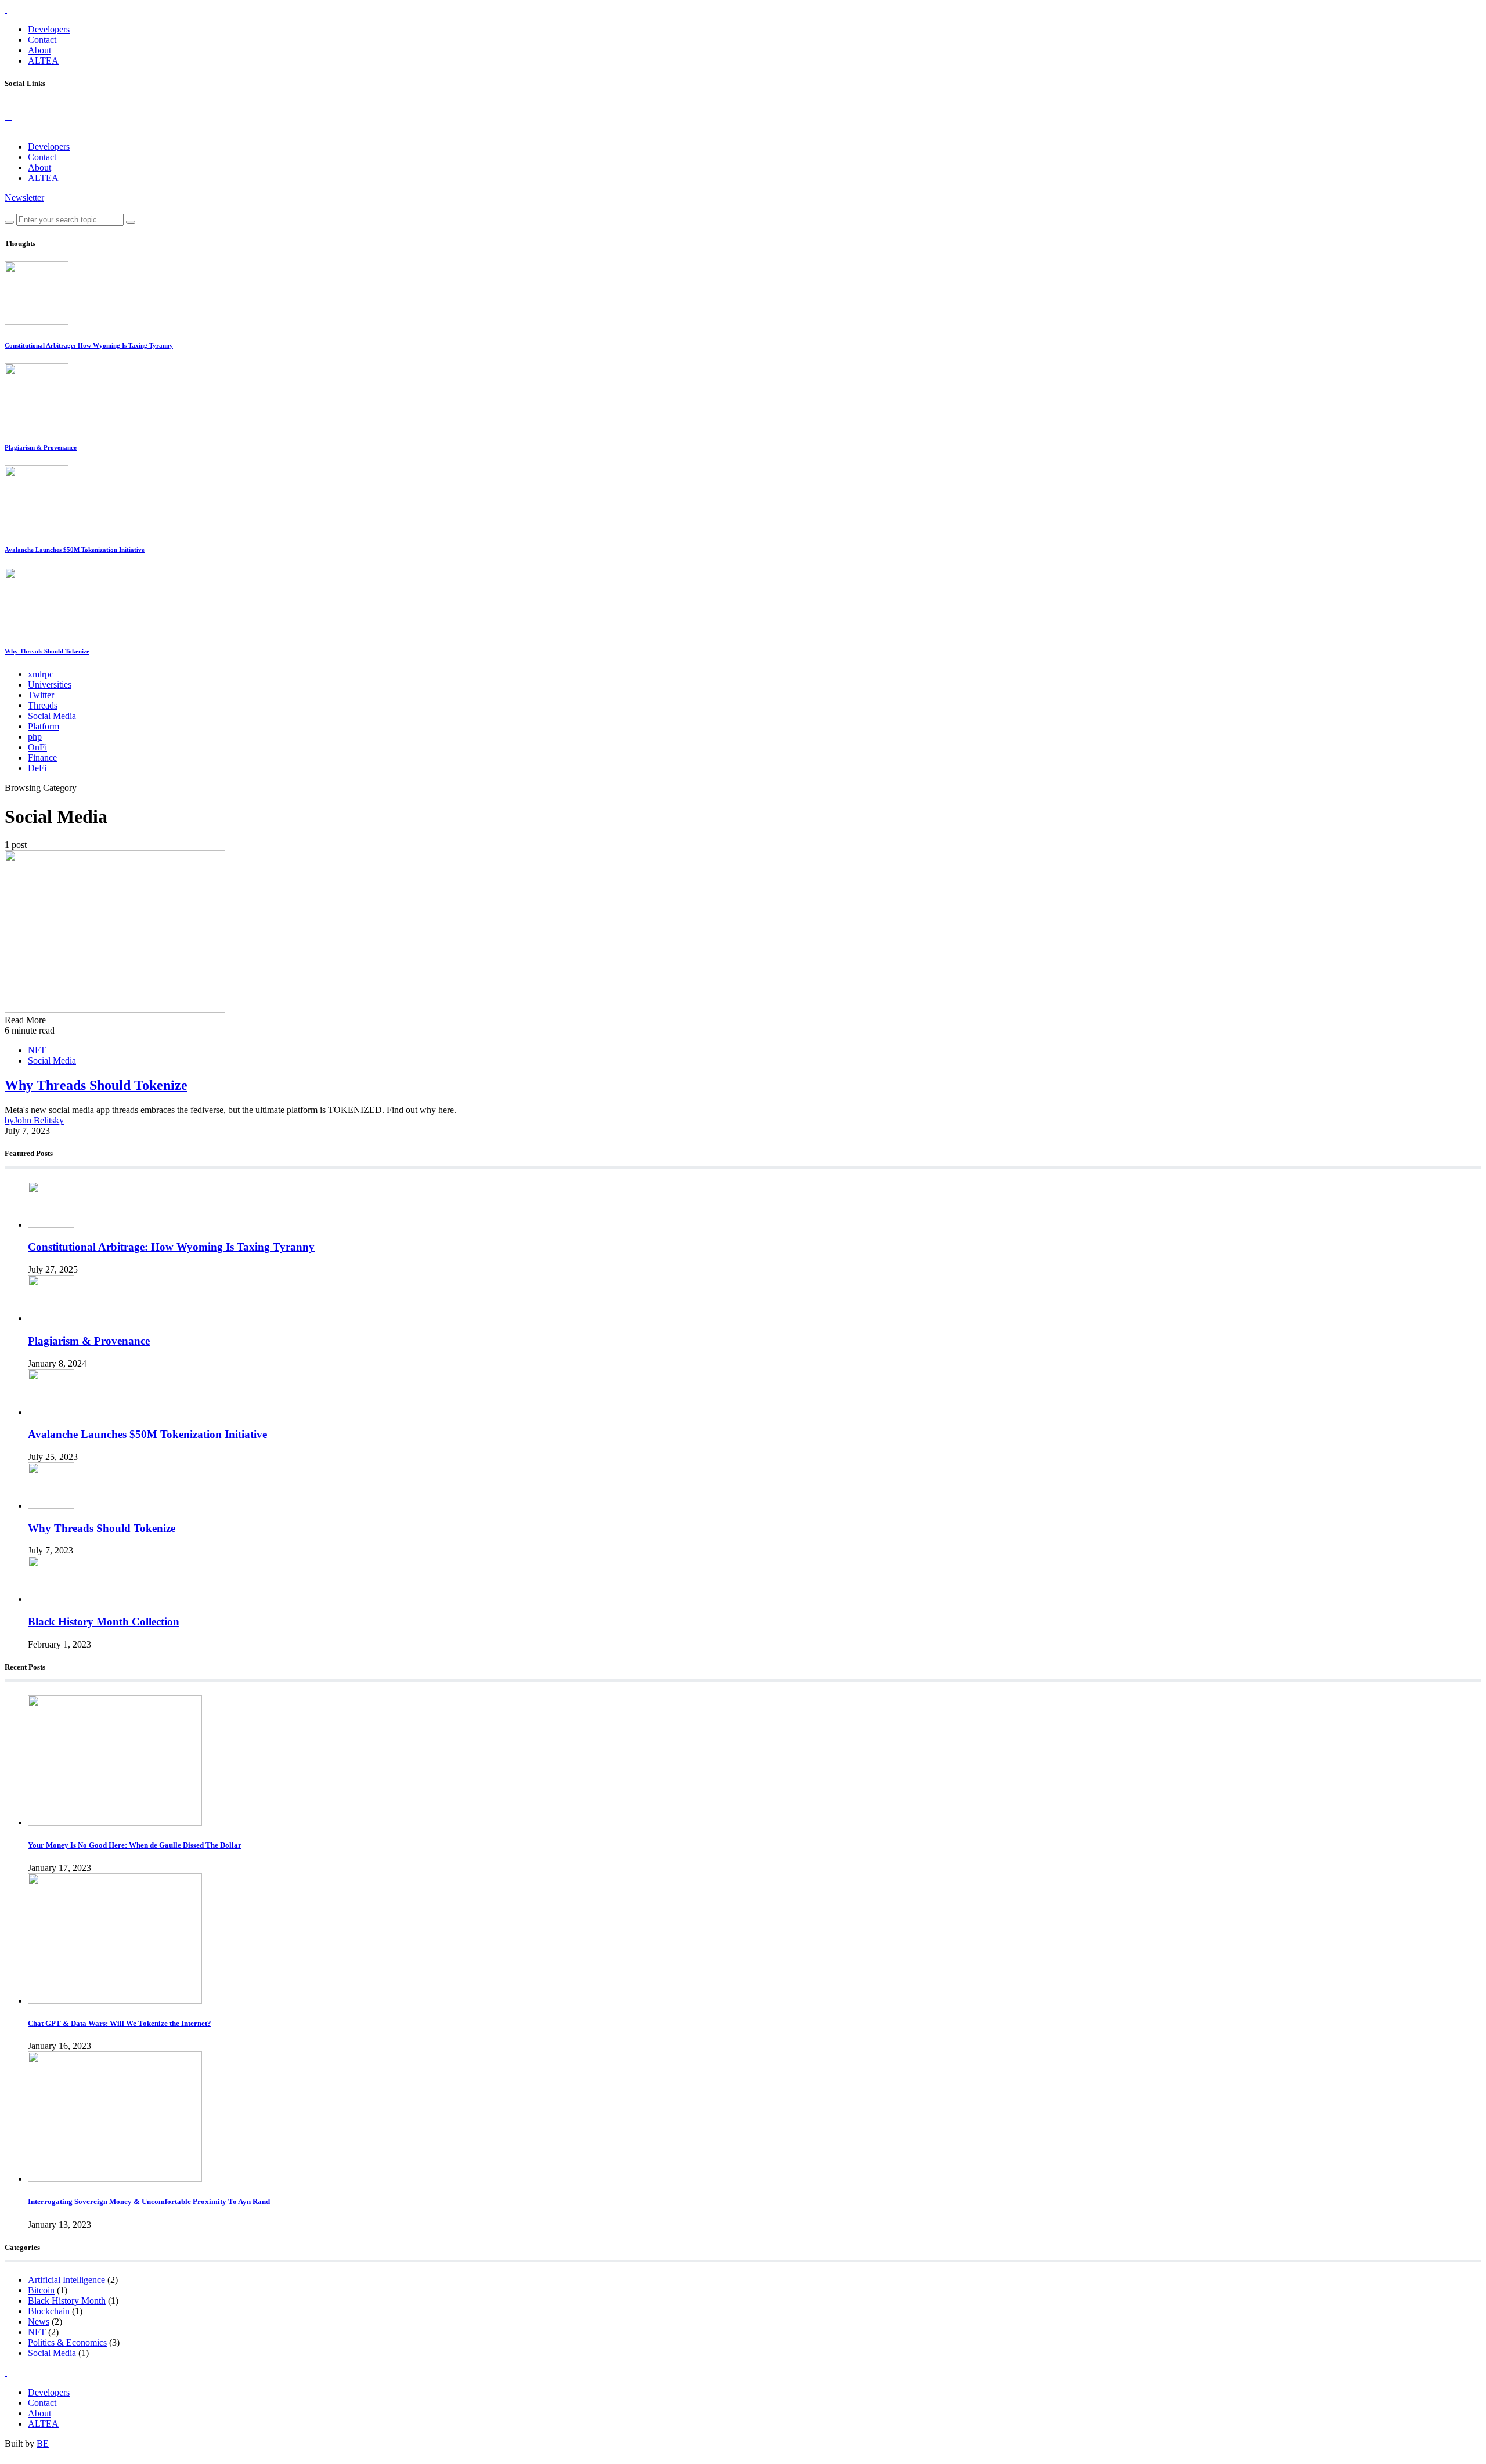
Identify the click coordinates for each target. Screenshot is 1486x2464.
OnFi (37, 747)
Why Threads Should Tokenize (47, 651)
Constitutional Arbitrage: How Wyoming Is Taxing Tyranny (89, 345)
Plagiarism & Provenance (41, 447)
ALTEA (43, 61)
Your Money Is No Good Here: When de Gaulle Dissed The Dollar (135, 1845)
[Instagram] (8, 116)
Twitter (41, 695)
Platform (44, 726)
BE (43, 2443)
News (39, 2322)
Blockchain (49, 2311)
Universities (50, 684)
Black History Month (67, 2301)
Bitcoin (41, 2290)
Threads (43, 705)
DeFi (37, 768)
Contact (42, 40)
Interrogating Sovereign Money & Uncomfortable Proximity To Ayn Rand (149, 2201)
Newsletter (24, 198)
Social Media (52, 716)
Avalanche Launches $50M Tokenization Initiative (75, 550)
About (39, 50)
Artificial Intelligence (66, 2280)
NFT (37, 1050)
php (35, 737)
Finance (42, 758)
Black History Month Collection (104, 1622)
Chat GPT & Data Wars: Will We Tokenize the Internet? (120, 2023)
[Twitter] (8, 106)
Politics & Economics (67, 2342)
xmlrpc (41, 674)
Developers (49, 29)
